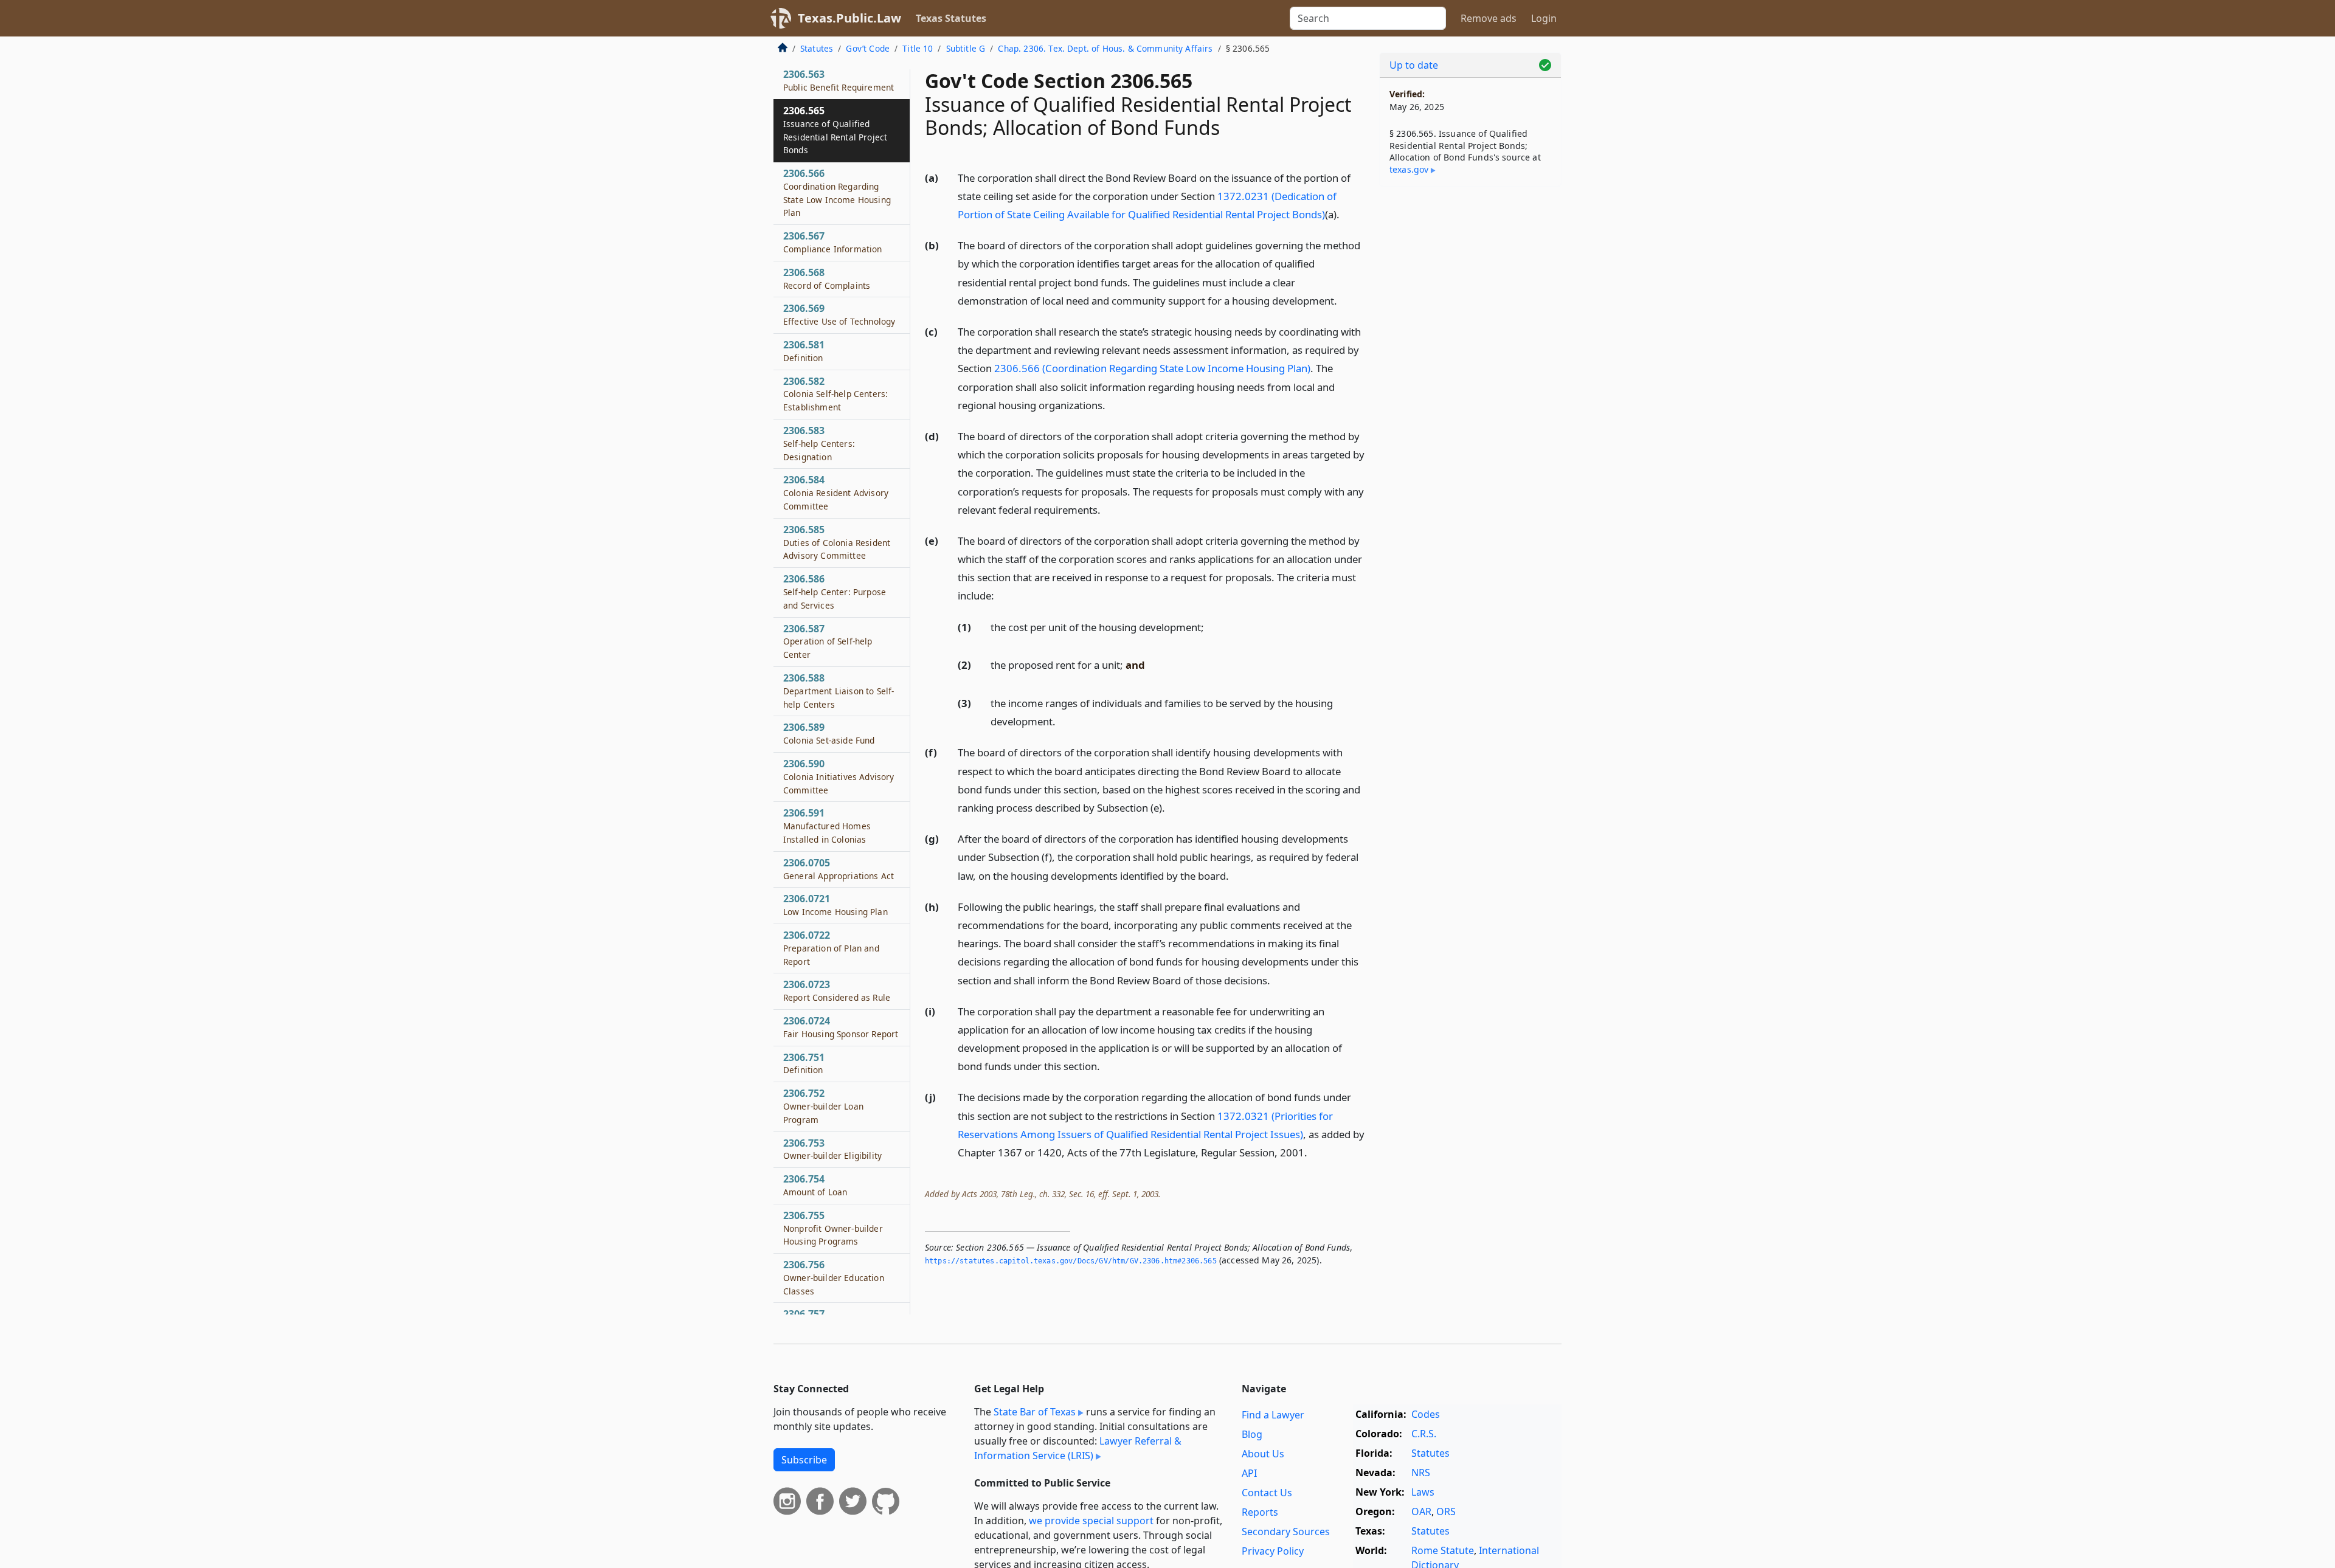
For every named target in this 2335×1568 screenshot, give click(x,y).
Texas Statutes (951, 18)
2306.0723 (837, 991)
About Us (1263, 1454)
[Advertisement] (1470, 386)
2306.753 (832, 1149)
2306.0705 (839, 869)
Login (1544, 18)
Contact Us (1267, 1493)
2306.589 (829, 734)
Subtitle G (966, 48)
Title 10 (918, 48)
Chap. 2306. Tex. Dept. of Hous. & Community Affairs (1105, 48)
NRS (1421, 1473)
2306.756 (834, 1278)
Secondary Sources (1286, 1532)
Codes (1426, 1414)
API (1249, 1473)
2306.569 (839, 315)
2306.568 (827, 279)
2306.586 (835, 592)
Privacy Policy (1273, 1551)
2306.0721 (835, 905)
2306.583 (819, 444)
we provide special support (1091, 1521)
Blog (1252, 1434)
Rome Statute (1443, 1550)
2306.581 (804, 351)
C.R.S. (1424, 1434)
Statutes (817, 48)
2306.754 (815, 1186)
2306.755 (833, 1228)
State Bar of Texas (1035, 1412)
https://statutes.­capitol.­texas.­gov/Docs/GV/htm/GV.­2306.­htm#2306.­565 (1071, 1261)
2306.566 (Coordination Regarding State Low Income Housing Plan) (1152, 368)
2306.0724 (841, 1027)
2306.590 (839, 777)
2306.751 (804, 1063)
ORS (1446, 1511)
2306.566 (837, 193)
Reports (1260, 1512)
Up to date (1414, 65)
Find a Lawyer (1273, 1415)
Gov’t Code (868, 48)
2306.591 (827, 826)
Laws (1423, 1492)
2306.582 (835, 394)
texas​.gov (1409, 169)
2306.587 (828, 641)
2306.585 (837, 543)
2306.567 (833, 243)
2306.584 (836, 493)
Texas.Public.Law (849, 18)
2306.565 (835, 130)
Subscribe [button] (804, 1460)
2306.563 (839, 81)
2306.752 (823, 1107)
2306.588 (839, 691)
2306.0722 (831, 948)
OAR (1421, 1511)
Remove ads (1489, 18)
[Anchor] (1346, 214)
